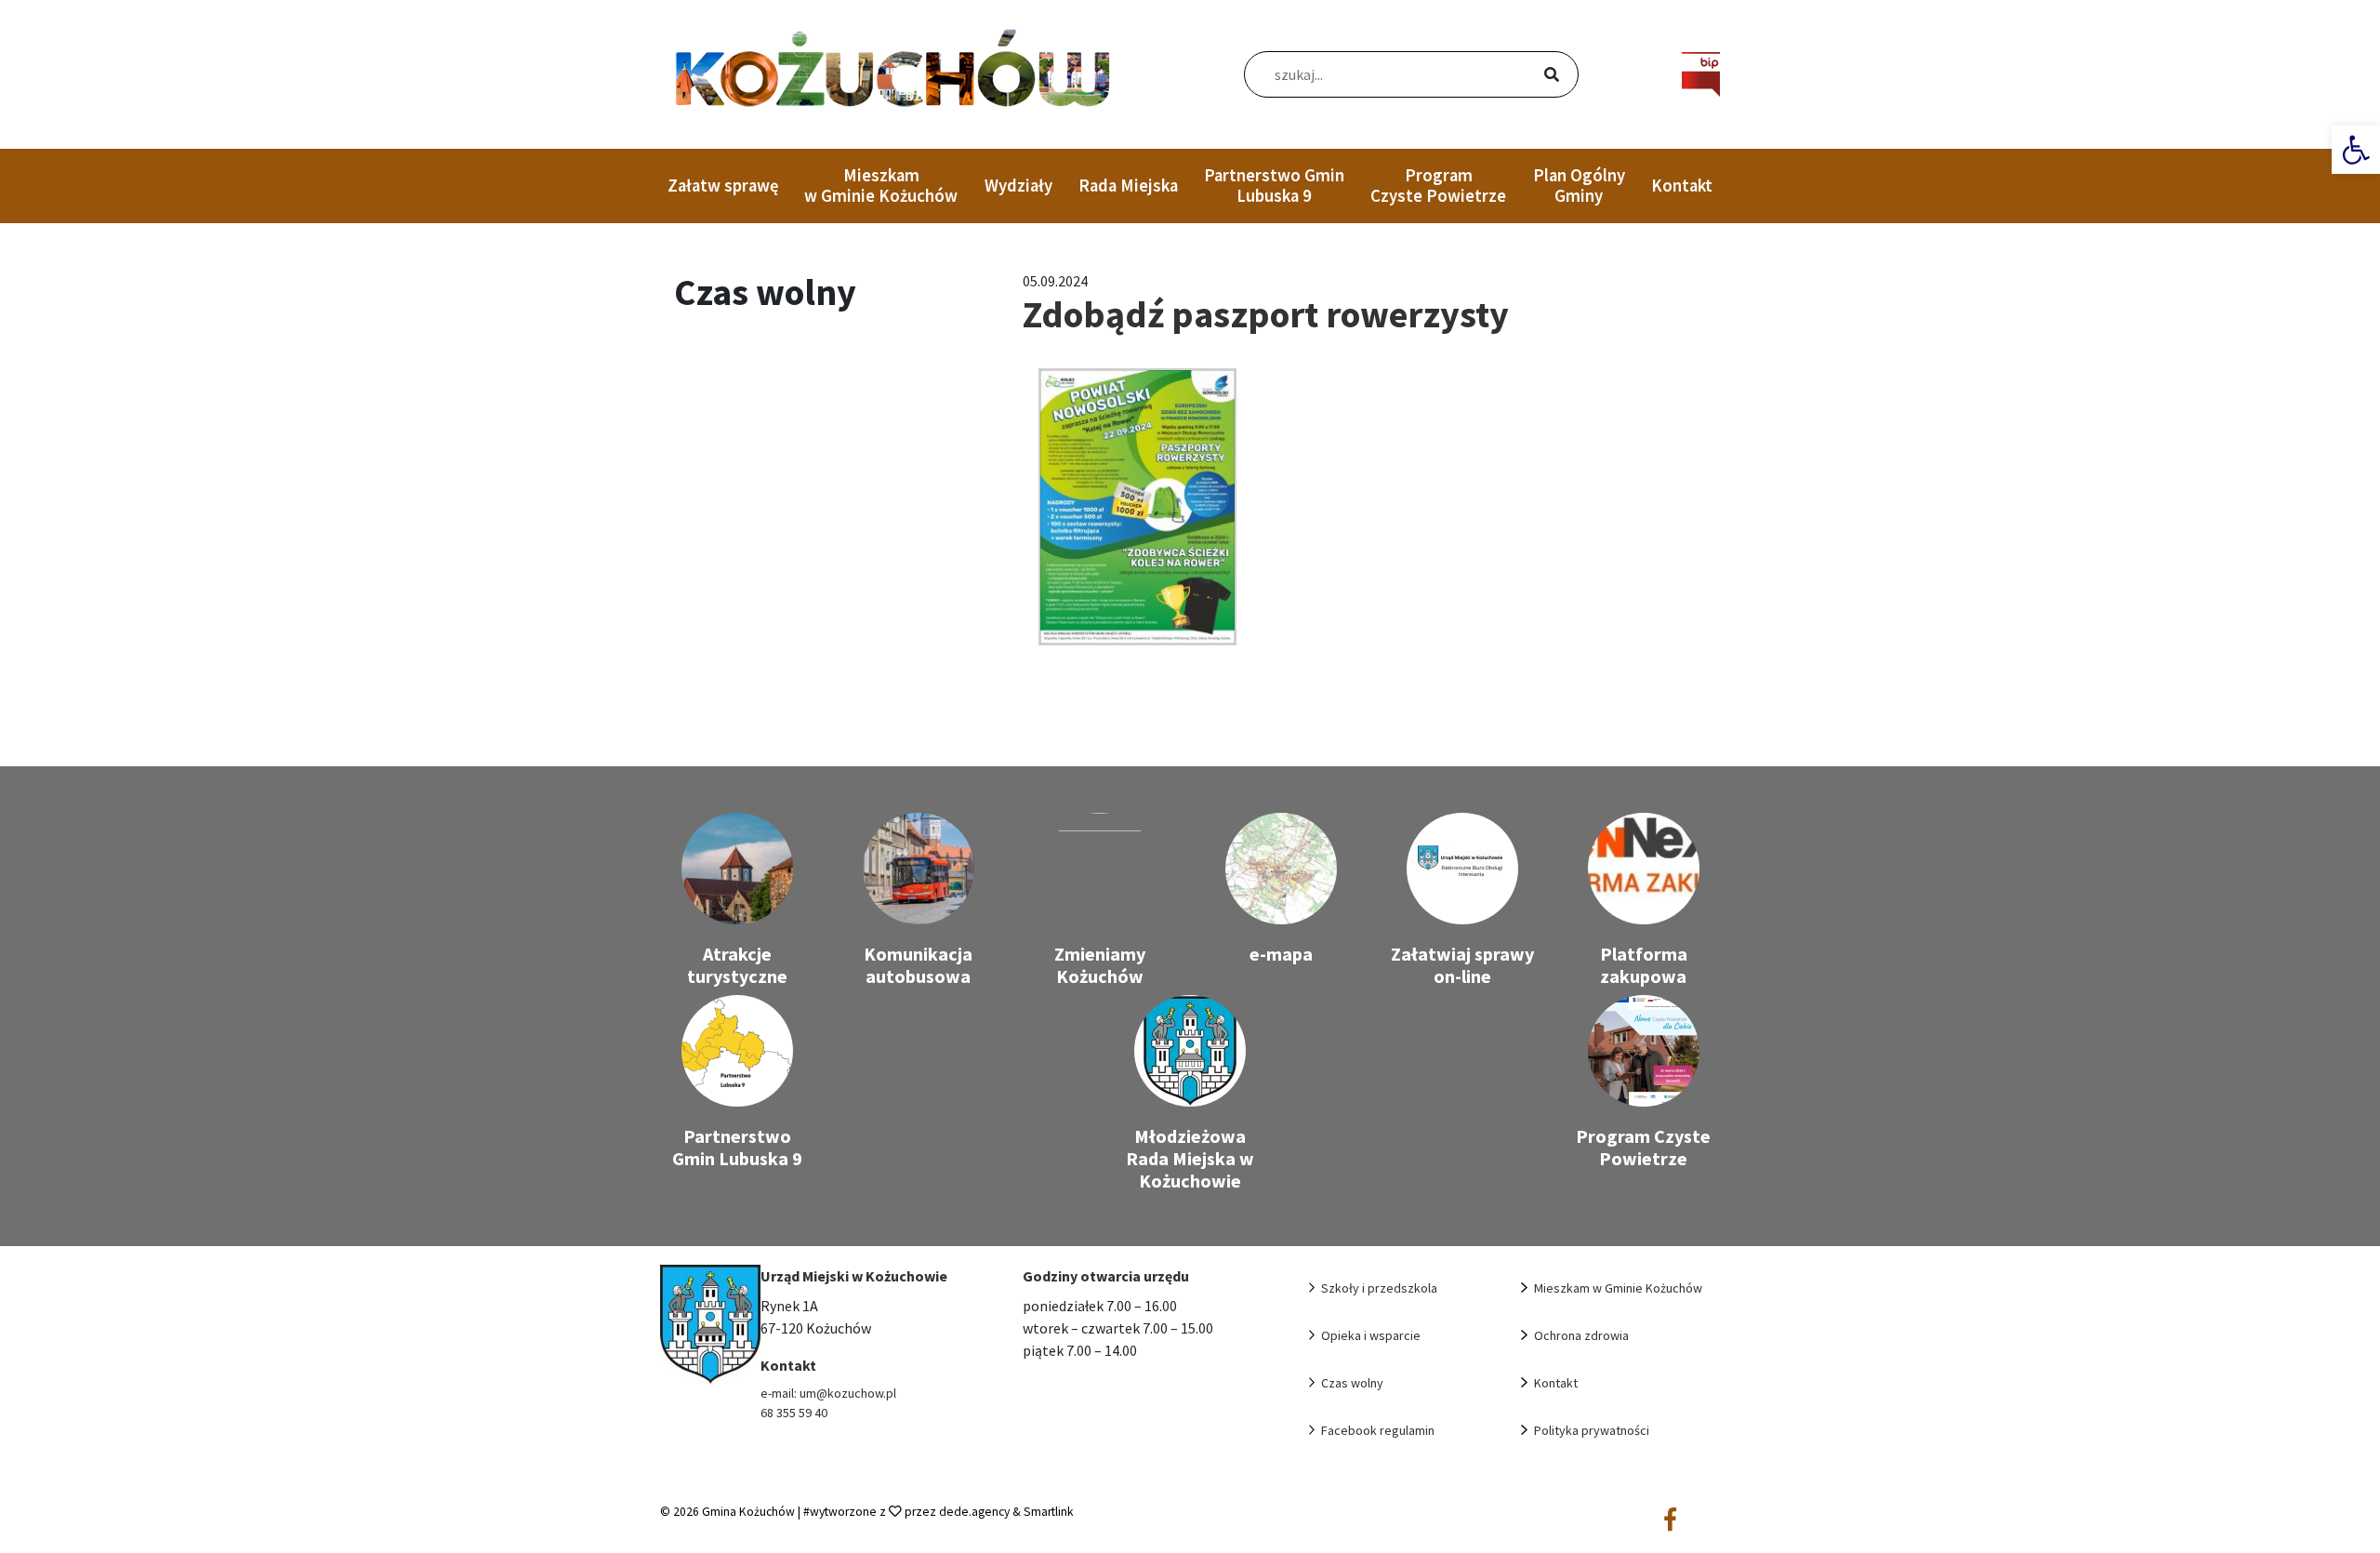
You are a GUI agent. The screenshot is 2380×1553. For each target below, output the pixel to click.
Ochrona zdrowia (1581, 1335)
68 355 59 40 (794, 1413)
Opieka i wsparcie (1371, 1335)
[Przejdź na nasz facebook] (1670, 1520)
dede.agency (976, 1512)
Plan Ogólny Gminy (1579, 186)
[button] (2356, 150)
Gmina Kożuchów (748, 1512)
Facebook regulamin (1378, 1430)
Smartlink (1049, 1512)
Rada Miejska (1128, 186)
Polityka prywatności (1592, 1430)
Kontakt (1682, 186)
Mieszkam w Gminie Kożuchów (881, 186)
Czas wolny (1352, 1383)
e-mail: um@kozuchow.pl (828, 1393)
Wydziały (1018, 186)
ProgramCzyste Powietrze (1438, 186)
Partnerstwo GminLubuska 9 (1274, 186)
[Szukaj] (1529, 76)
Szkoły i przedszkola (1379, 1288)
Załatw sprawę (723, 186)
